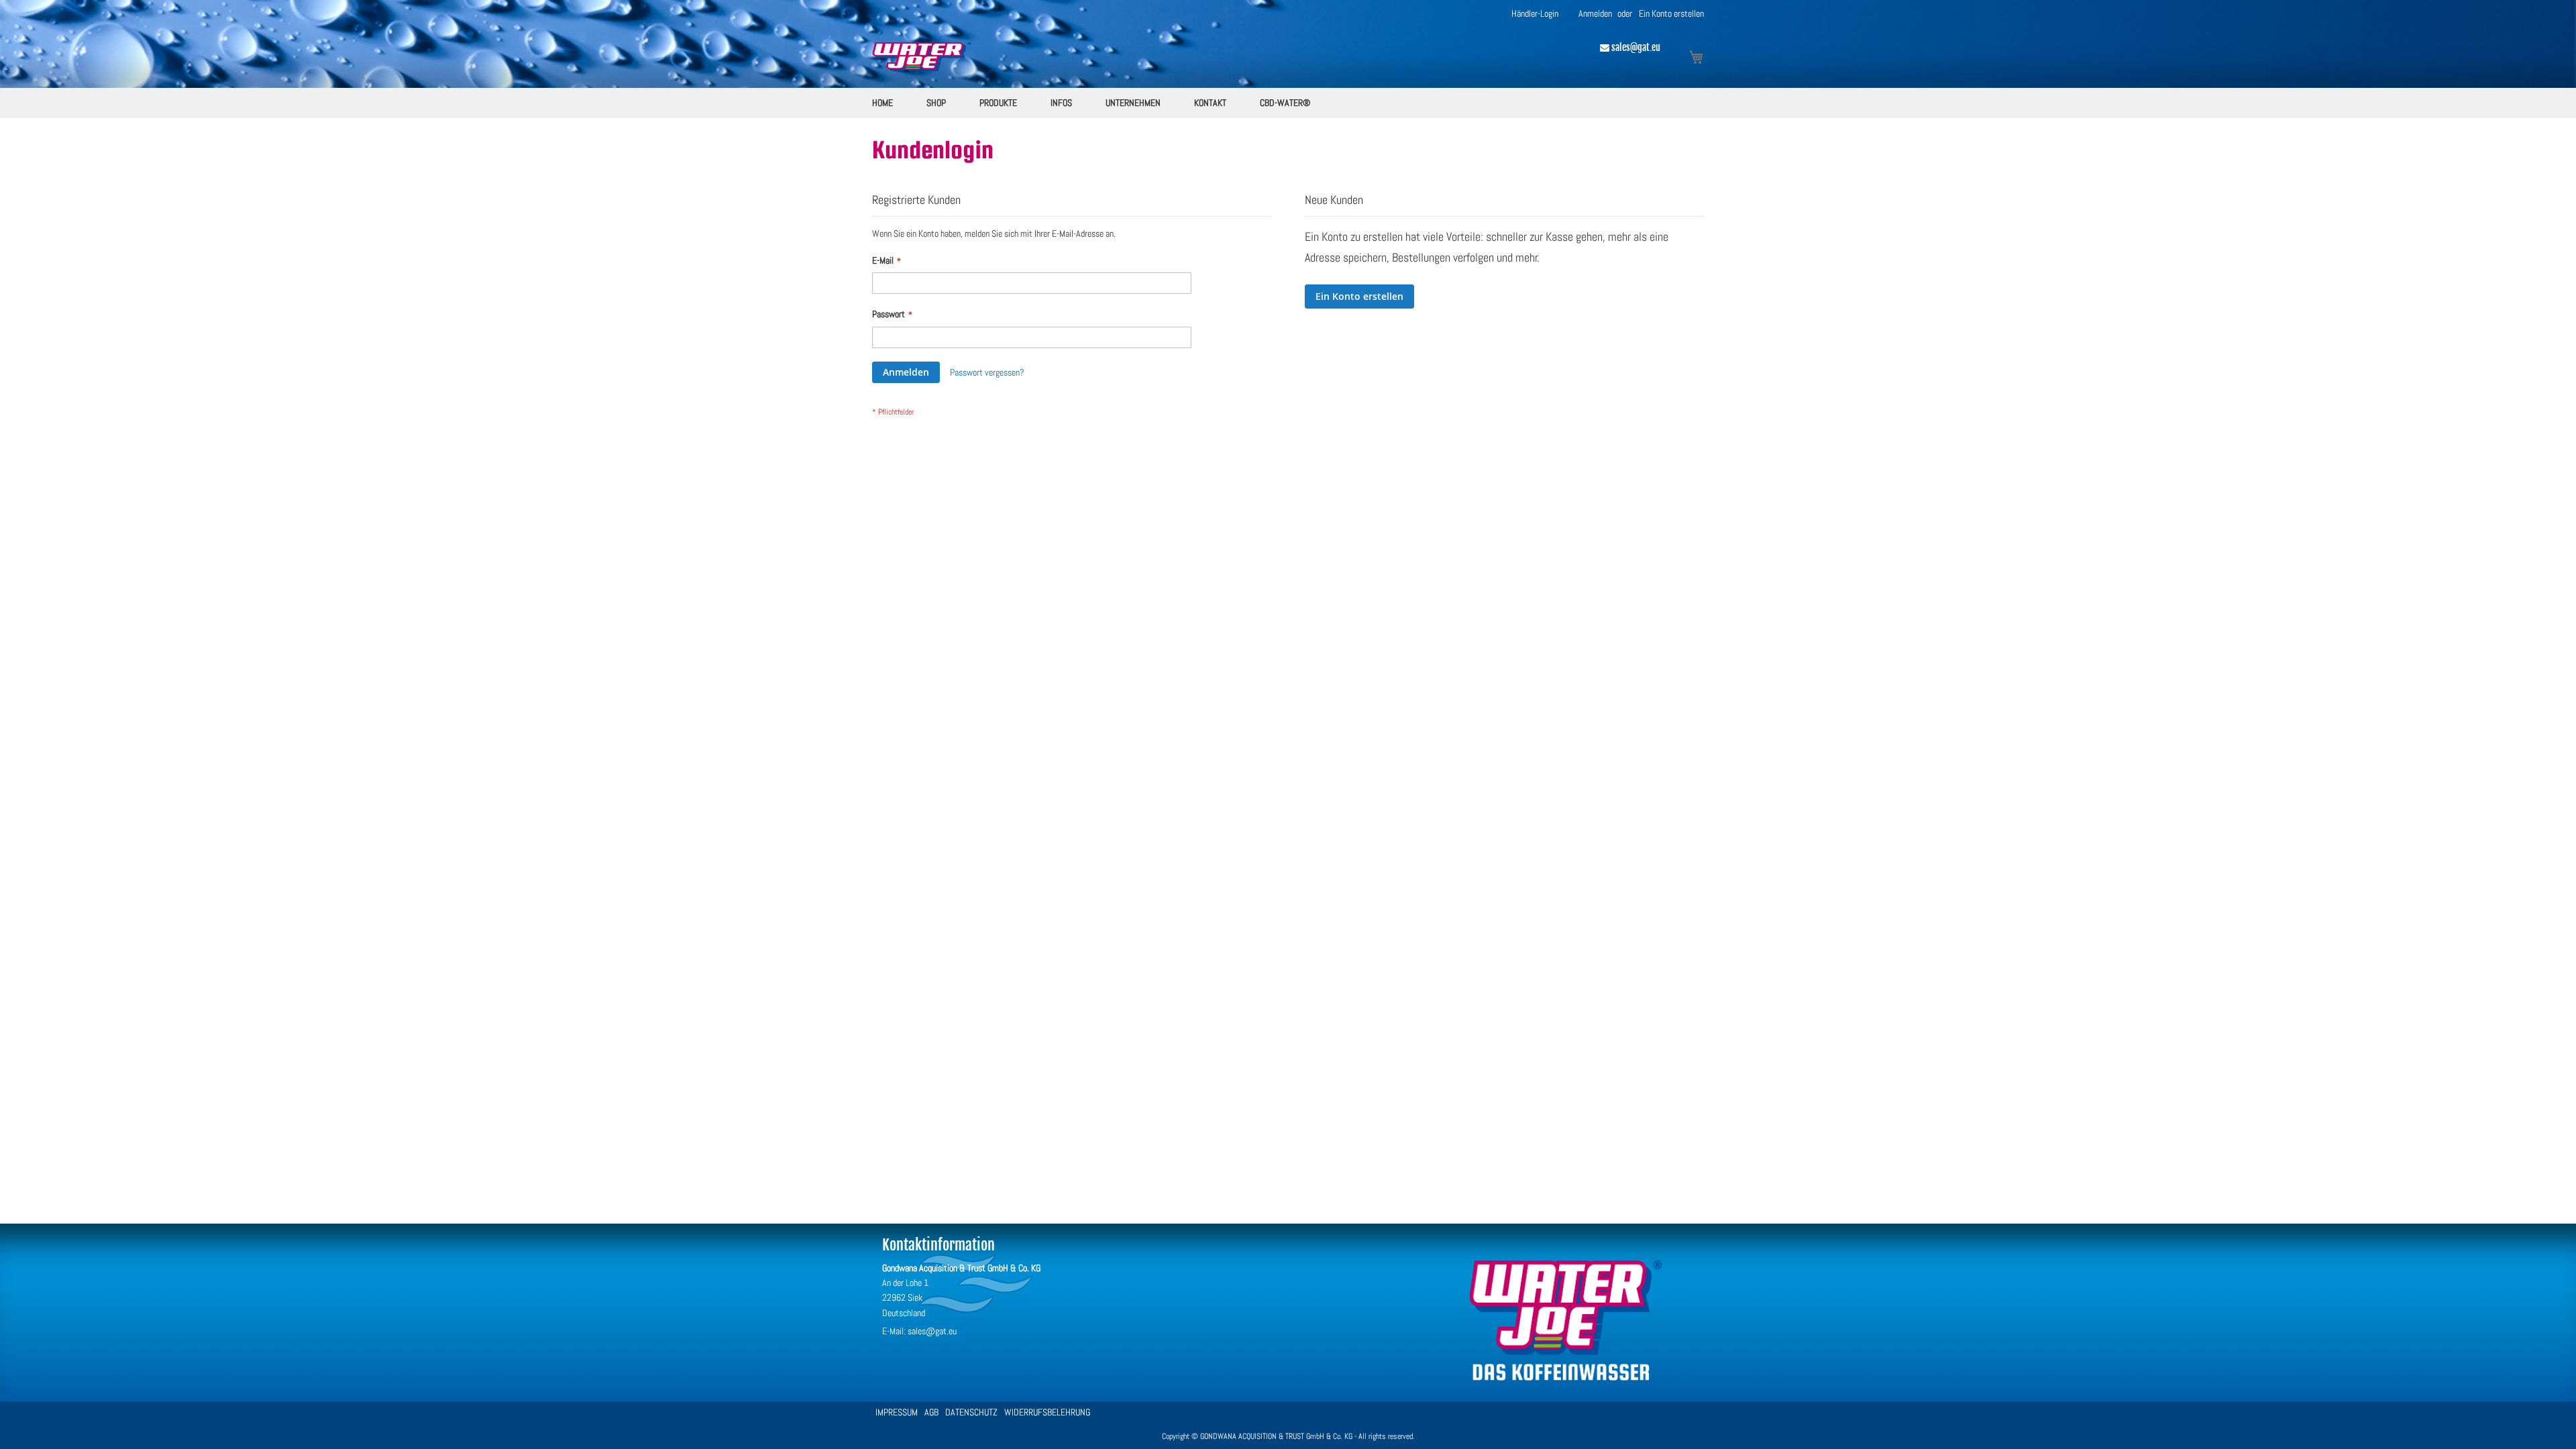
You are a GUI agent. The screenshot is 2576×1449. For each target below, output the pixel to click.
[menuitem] (882, 103)
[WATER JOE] (1565, 1391)
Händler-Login (1535, 13)
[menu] (1288, 103)
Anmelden (1595, 13)
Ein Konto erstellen (1671, 13)
